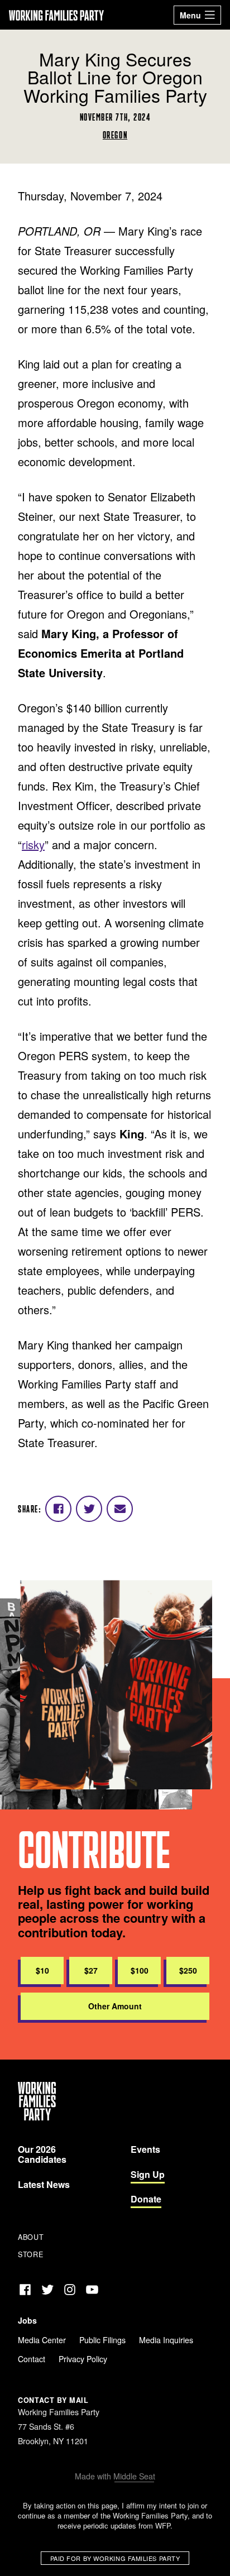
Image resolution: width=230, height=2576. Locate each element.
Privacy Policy (83, 2359)
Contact (32, 2359)
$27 (91, 1970)
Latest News (44, 2184)
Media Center (42, 2340)
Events (145, 2149)
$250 (188, 1970)
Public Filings (102, 2340)
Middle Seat (134, 2476)
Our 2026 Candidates (42, 2154)
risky (33, 844)
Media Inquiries (166, 2340)
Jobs (27, 2320)
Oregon (115, 135)
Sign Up (148, 2174)
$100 (140, 1970)
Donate (146, 2199)
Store (30, 2254)
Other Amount (115, 2006)
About (31, 2237)
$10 (42, 1970)
